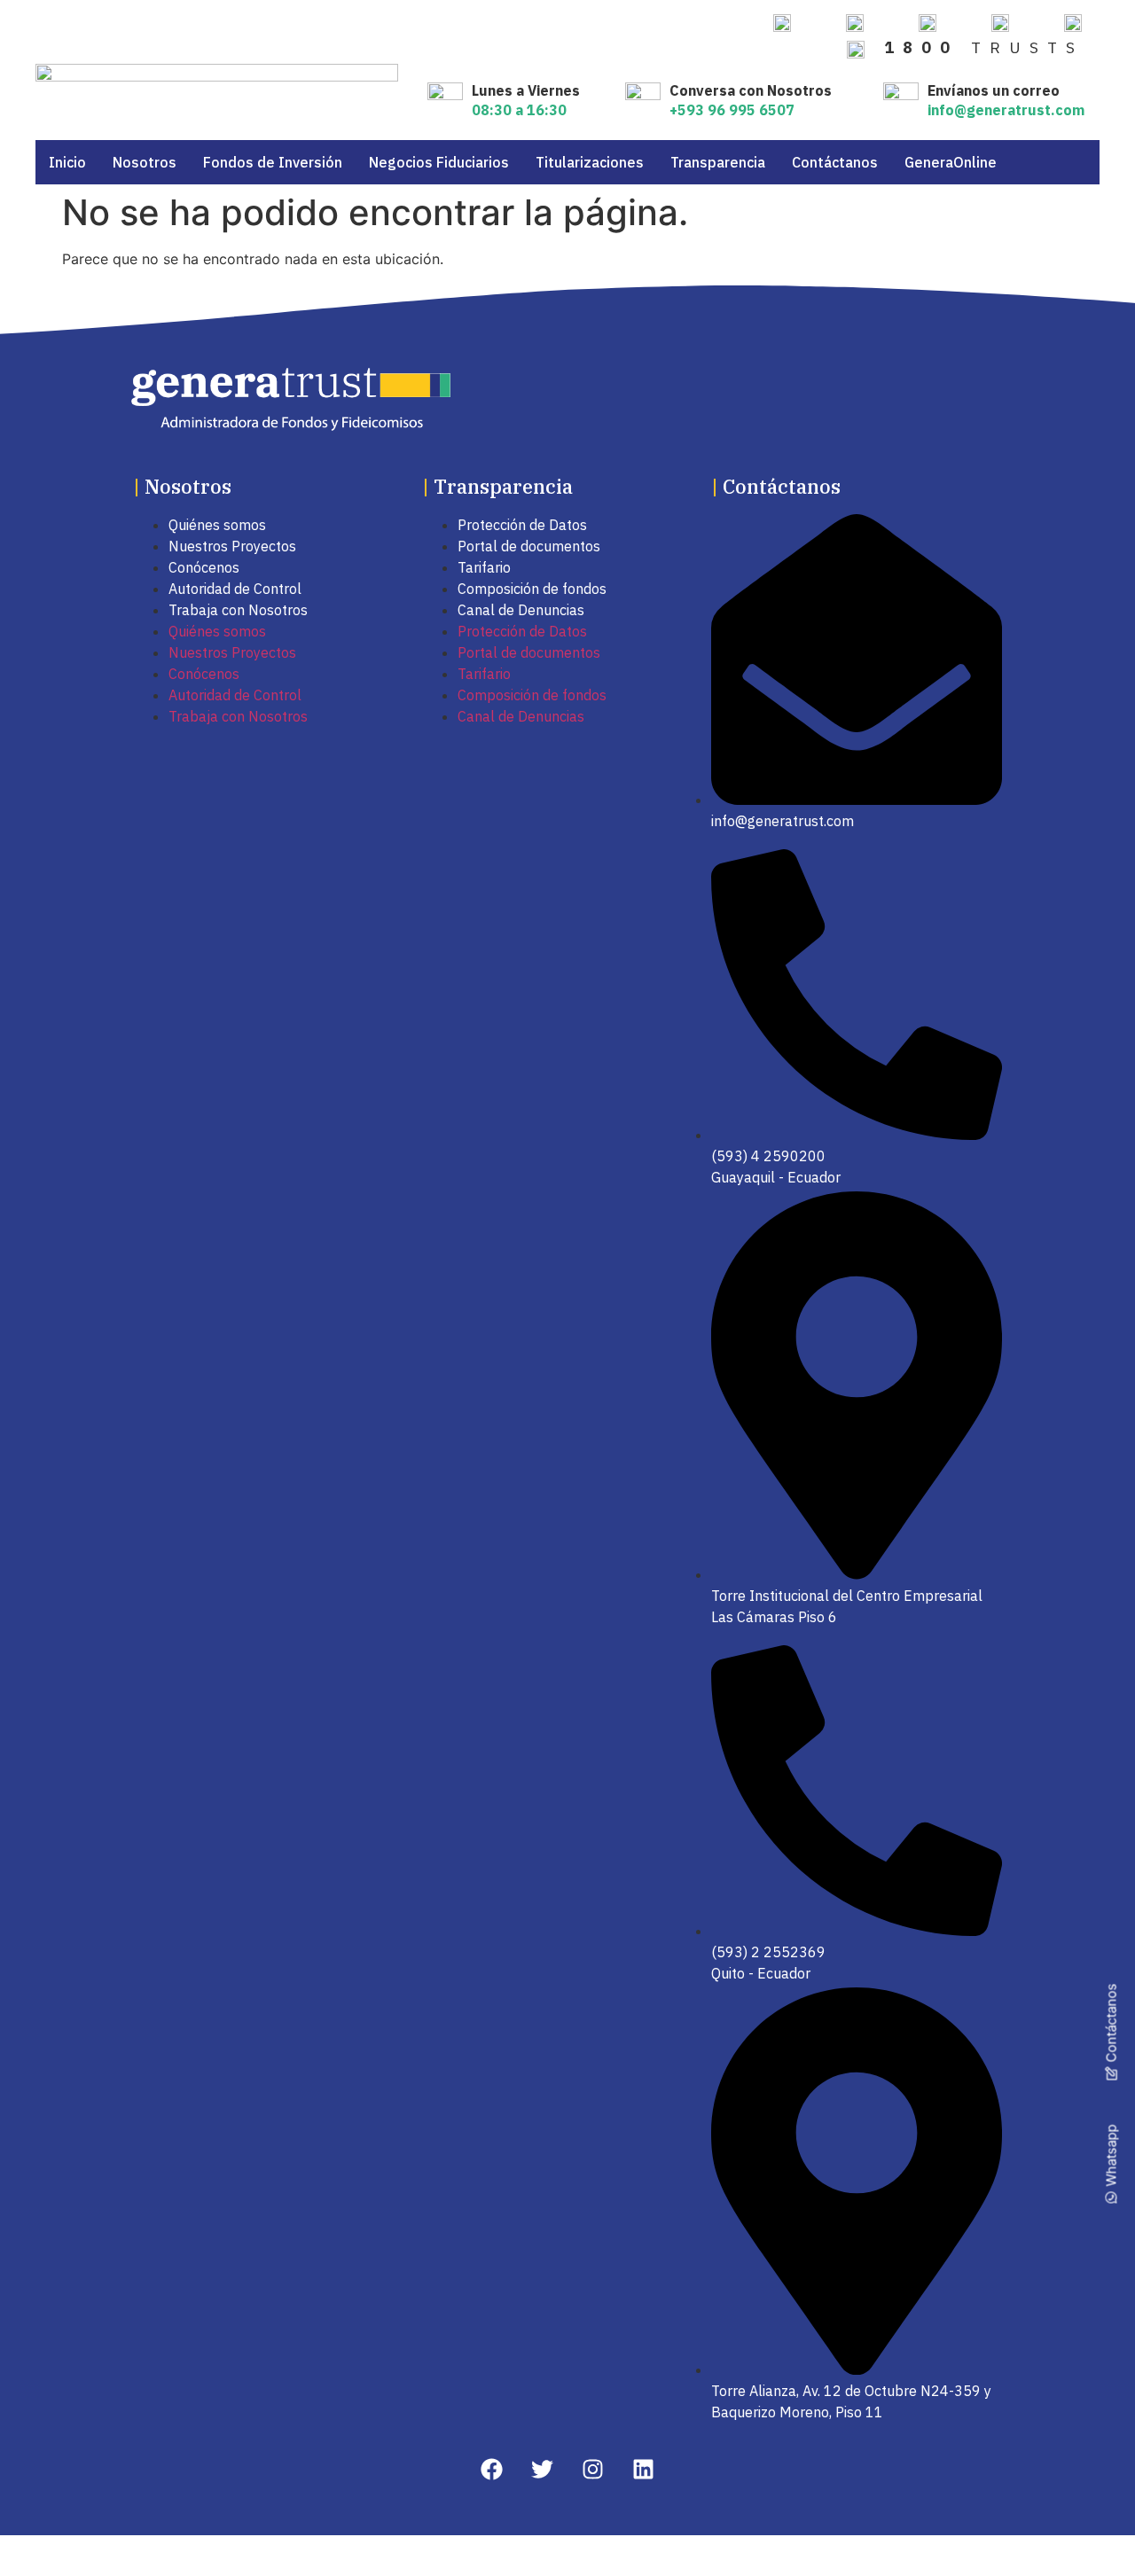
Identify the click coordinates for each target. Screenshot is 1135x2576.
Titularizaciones (590, 162)
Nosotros (145, 162)
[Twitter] (542, 2469)
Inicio (67, 162)
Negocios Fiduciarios (439, 162)
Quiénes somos (217, 525)
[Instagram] (593, 2469)
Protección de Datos (522, 525)
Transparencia (718, 162)
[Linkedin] (643, 2469)
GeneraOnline (951, 162)
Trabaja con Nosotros (238, 610)
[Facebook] (492, 2469)
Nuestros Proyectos (232, 546)
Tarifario (484, 567)
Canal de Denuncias (521, 610)
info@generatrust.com (1006, 110)
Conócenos (204, 567)
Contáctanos (835, 162)
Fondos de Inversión (273, 162)
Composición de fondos (532, 589)
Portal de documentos (529, 546)
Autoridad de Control (235, 589)
